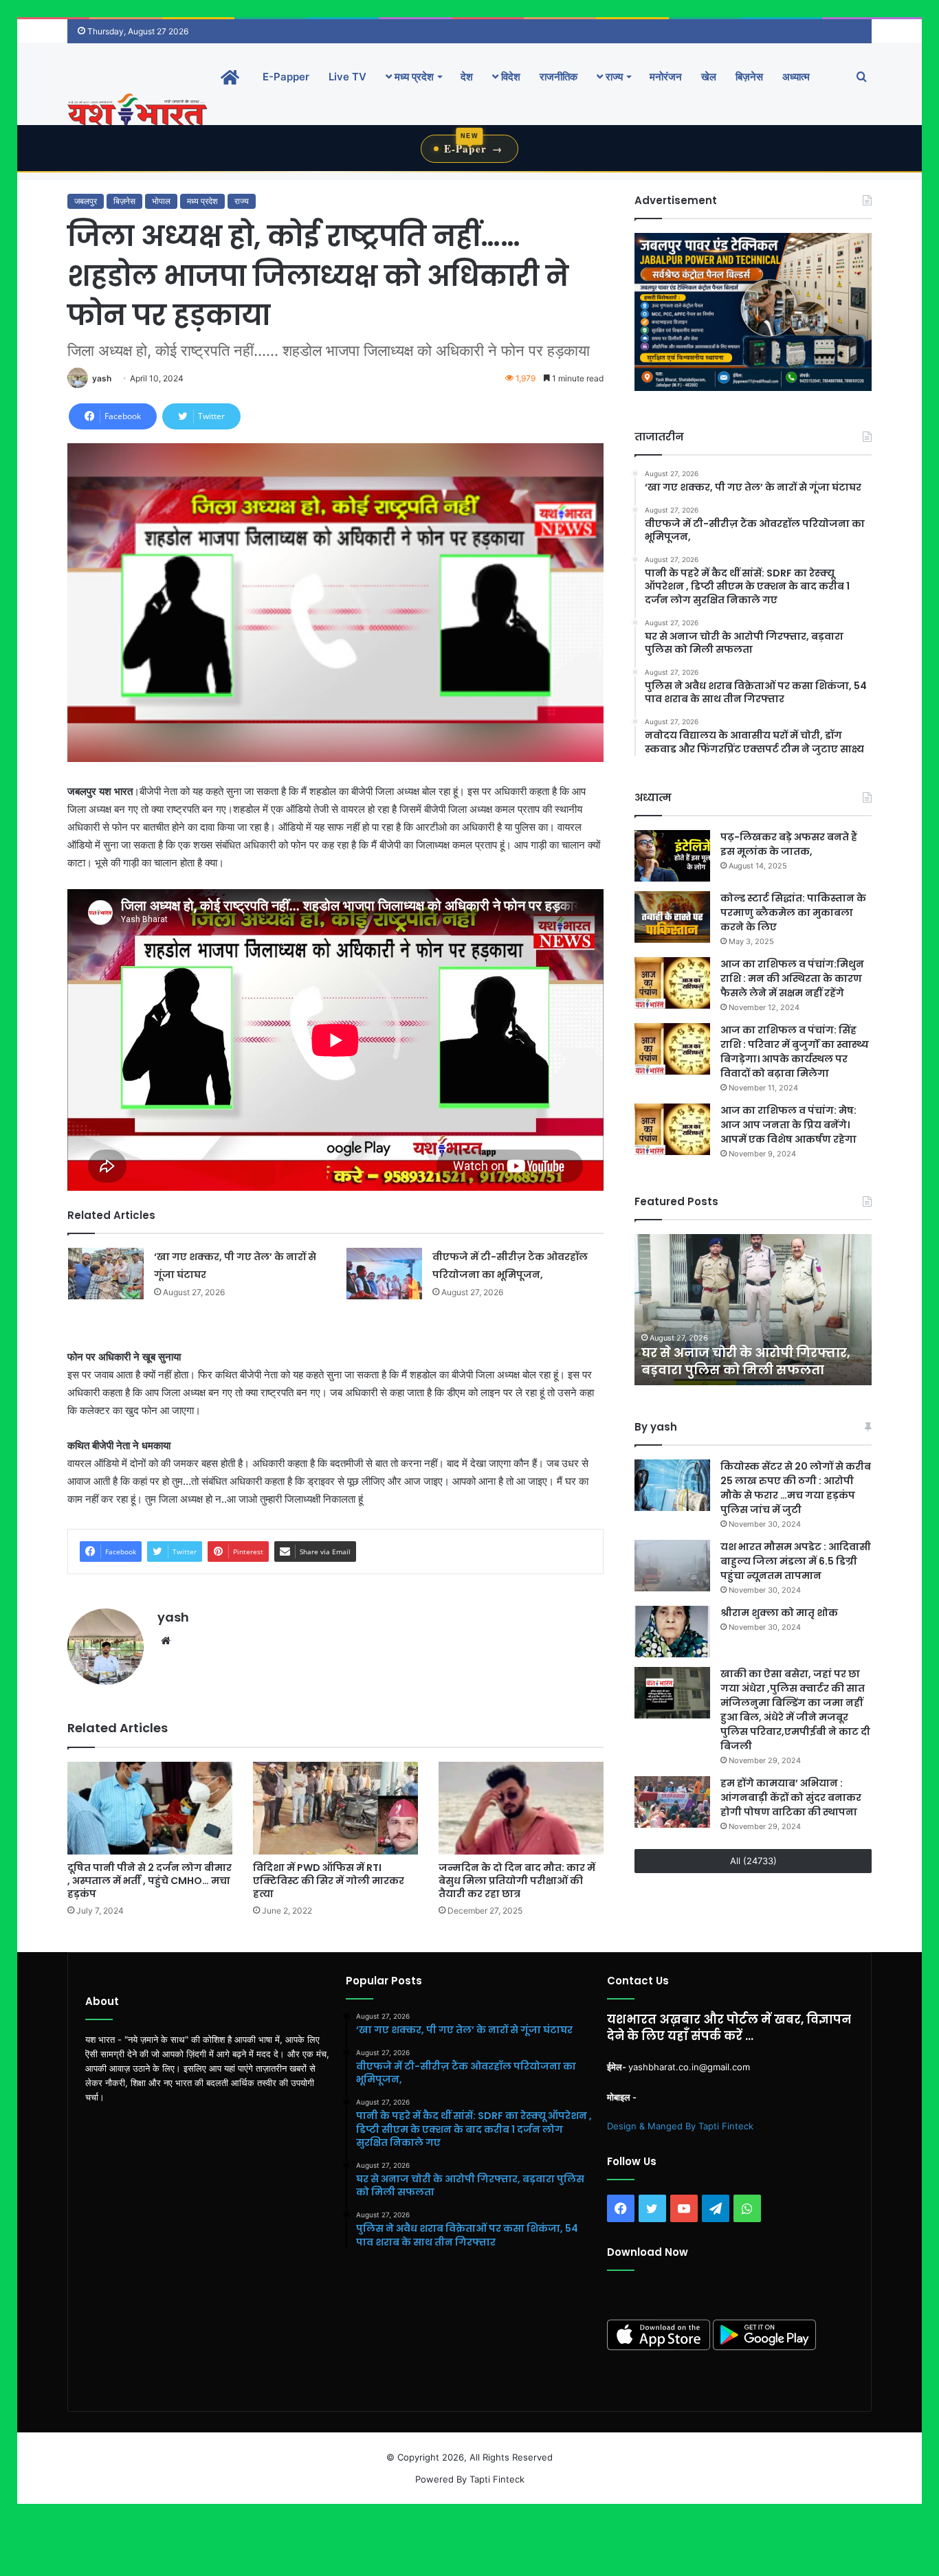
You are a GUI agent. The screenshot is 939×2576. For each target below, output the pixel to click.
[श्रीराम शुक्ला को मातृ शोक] (672, 1632)
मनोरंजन (666, 77)
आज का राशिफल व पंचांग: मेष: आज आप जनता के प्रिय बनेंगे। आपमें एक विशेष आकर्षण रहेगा (788, 1125)
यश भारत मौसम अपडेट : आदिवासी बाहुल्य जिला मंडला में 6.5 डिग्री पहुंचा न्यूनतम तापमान (796, 1561)
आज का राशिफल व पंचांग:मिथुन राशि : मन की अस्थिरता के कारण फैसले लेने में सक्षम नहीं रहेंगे (792, 978)
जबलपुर (86, 201)
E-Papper (286, 77)
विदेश (509, 77)
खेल (709, 77)
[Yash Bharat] (137, 111)
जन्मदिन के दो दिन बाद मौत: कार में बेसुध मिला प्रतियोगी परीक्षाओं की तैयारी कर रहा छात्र (517, 1881)
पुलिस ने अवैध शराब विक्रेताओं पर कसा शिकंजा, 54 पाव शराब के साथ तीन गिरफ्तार (761, 1353)
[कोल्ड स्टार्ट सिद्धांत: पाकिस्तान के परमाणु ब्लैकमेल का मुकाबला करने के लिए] (672, 917)
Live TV (347, 77)
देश (467, 77)
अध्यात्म (796, 77)
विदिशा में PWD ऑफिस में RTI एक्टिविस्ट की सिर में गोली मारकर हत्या (329, 1881)
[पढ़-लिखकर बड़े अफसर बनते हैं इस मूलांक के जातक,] (672, 856)
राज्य (613, 77)
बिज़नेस (749, 77)
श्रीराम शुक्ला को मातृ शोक (780, 1613)
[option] (764, 1310)
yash (102, 378)
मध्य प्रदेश (413, 77)
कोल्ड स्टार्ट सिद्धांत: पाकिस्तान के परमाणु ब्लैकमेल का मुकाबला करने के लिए (793, 912)
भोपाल (161, 201)
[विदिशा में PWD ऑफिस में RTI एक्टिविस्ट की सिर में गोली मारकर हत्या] (335, 1808)
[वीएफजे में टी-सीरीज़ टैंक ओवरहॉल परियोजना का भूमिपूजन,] (384, 1274)
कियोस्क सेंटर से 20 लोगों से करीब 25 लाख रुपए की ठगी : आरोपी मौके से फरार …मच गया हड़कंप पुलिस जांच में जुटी (796, 1488)
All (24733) (753, 1861)
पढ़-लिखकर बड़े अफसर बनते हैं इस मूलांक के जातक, (789, 844)
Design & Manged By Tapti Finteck (680, 2126)
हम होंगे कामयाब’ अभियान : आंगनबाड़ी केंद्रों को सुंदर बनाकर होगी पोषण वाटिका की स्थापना (791, 1797)
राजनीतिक (559, 77)
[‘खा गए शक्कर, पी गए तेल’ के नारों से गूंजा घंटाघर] (106, 1274)
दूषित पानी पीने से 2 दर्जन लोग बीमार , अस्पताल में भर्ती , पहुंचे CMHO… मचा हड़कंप (150, 1881)
